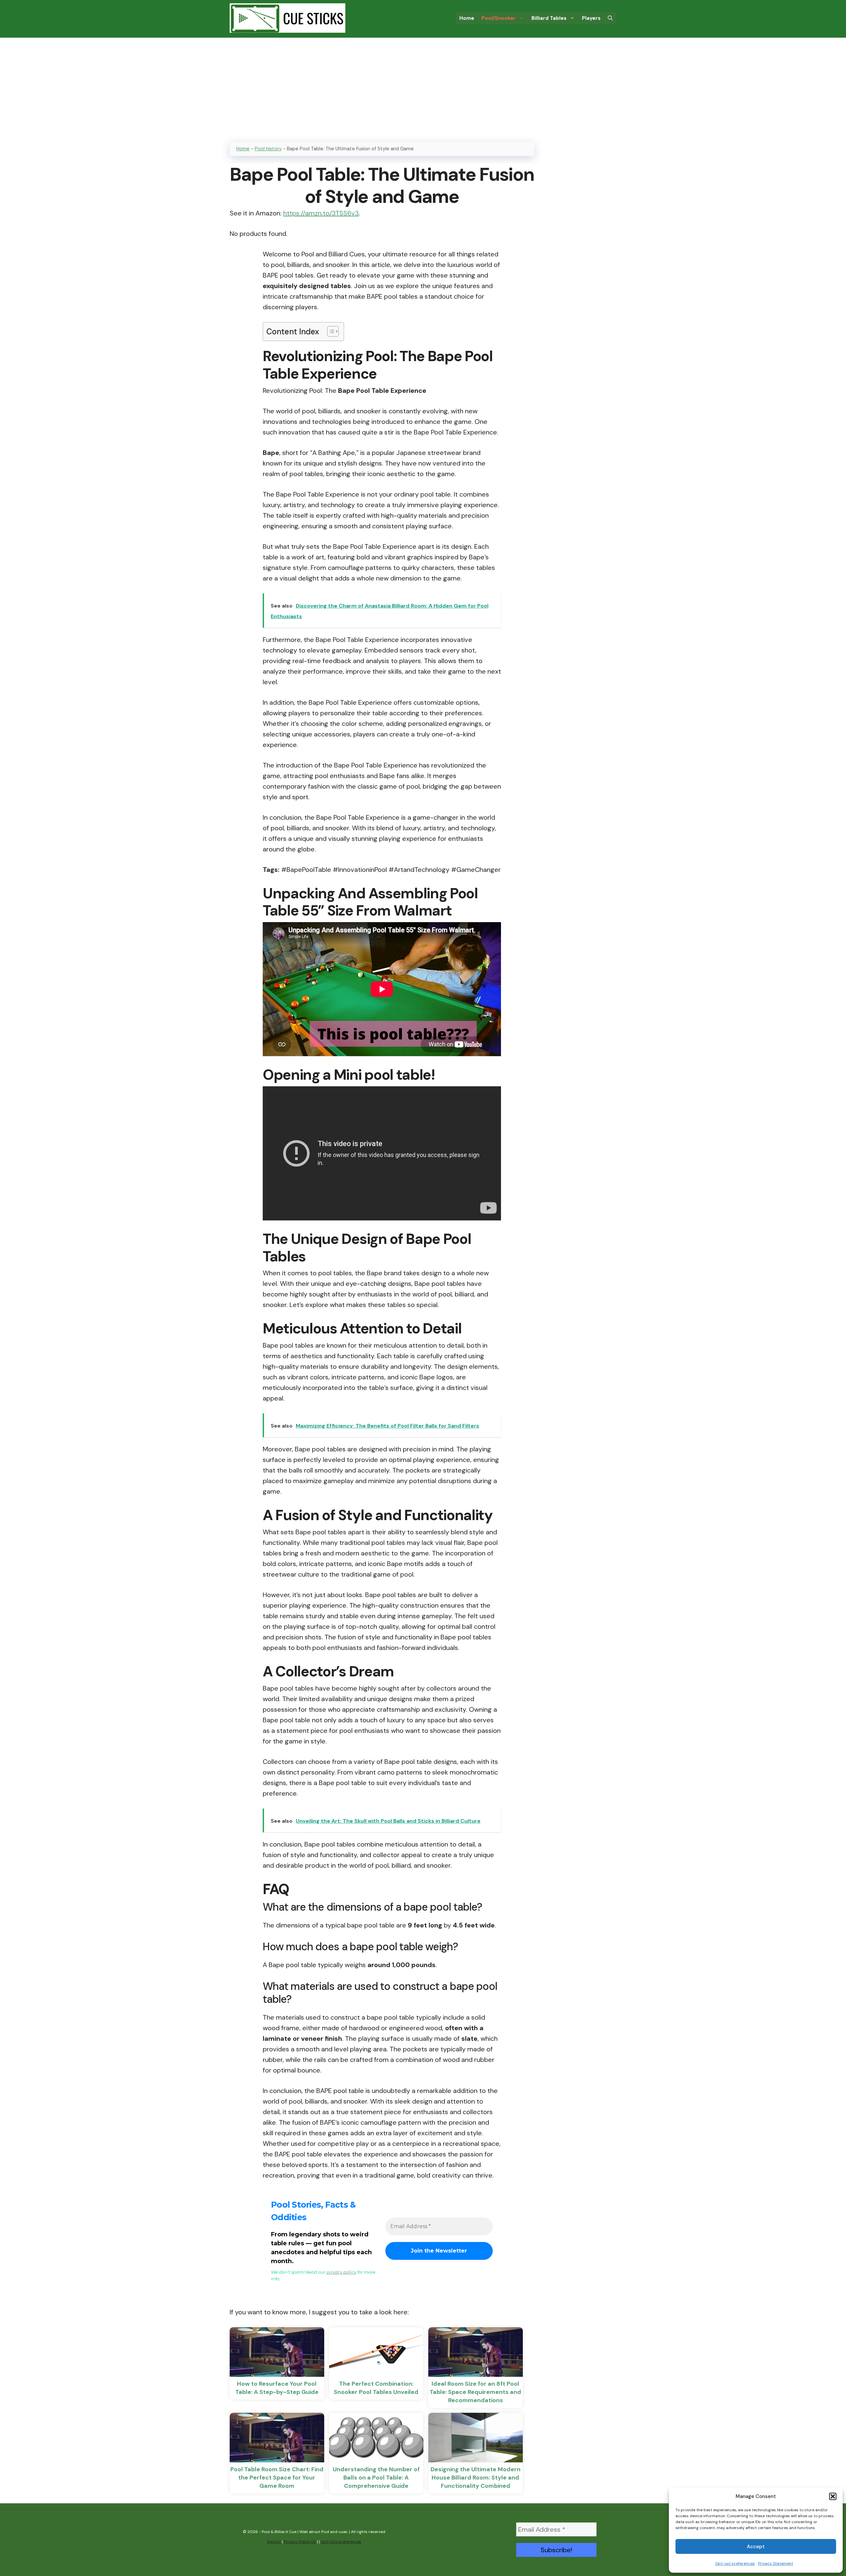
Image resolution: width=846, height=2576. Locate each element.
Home (467, 18)
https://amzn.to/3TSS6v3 (321, 213)
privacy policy (341, 2272)
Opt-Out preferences (341, 2542)
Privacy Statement (776, 2563)
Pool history (268, 149)
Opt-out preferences (735, 2563)
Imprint (274, 2542)
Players (591, 18)
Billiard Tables (549, 18)
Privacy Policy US (300, 2542)
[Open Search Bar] (610, 18)
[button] (833, 2496)
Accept (756, 2547)
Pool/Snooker (499, 18)
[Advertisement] (423, 87)
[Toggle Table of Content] (330, 331)
